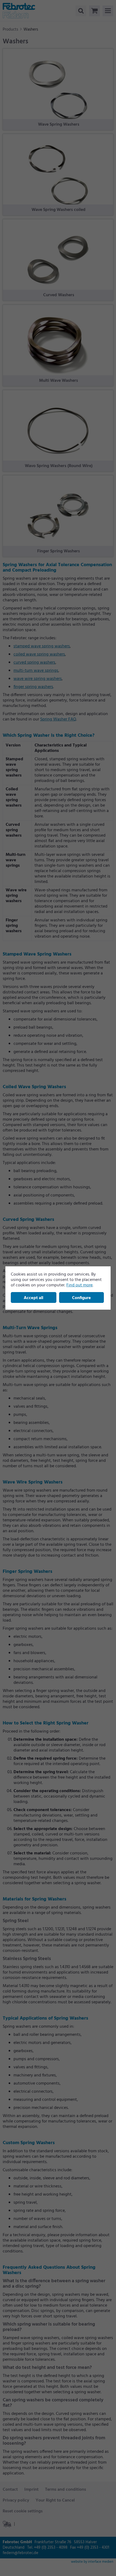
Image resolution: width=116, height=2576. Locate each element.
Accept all (33, 1298)
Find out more (79, 1285)
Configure (81, 1298)
